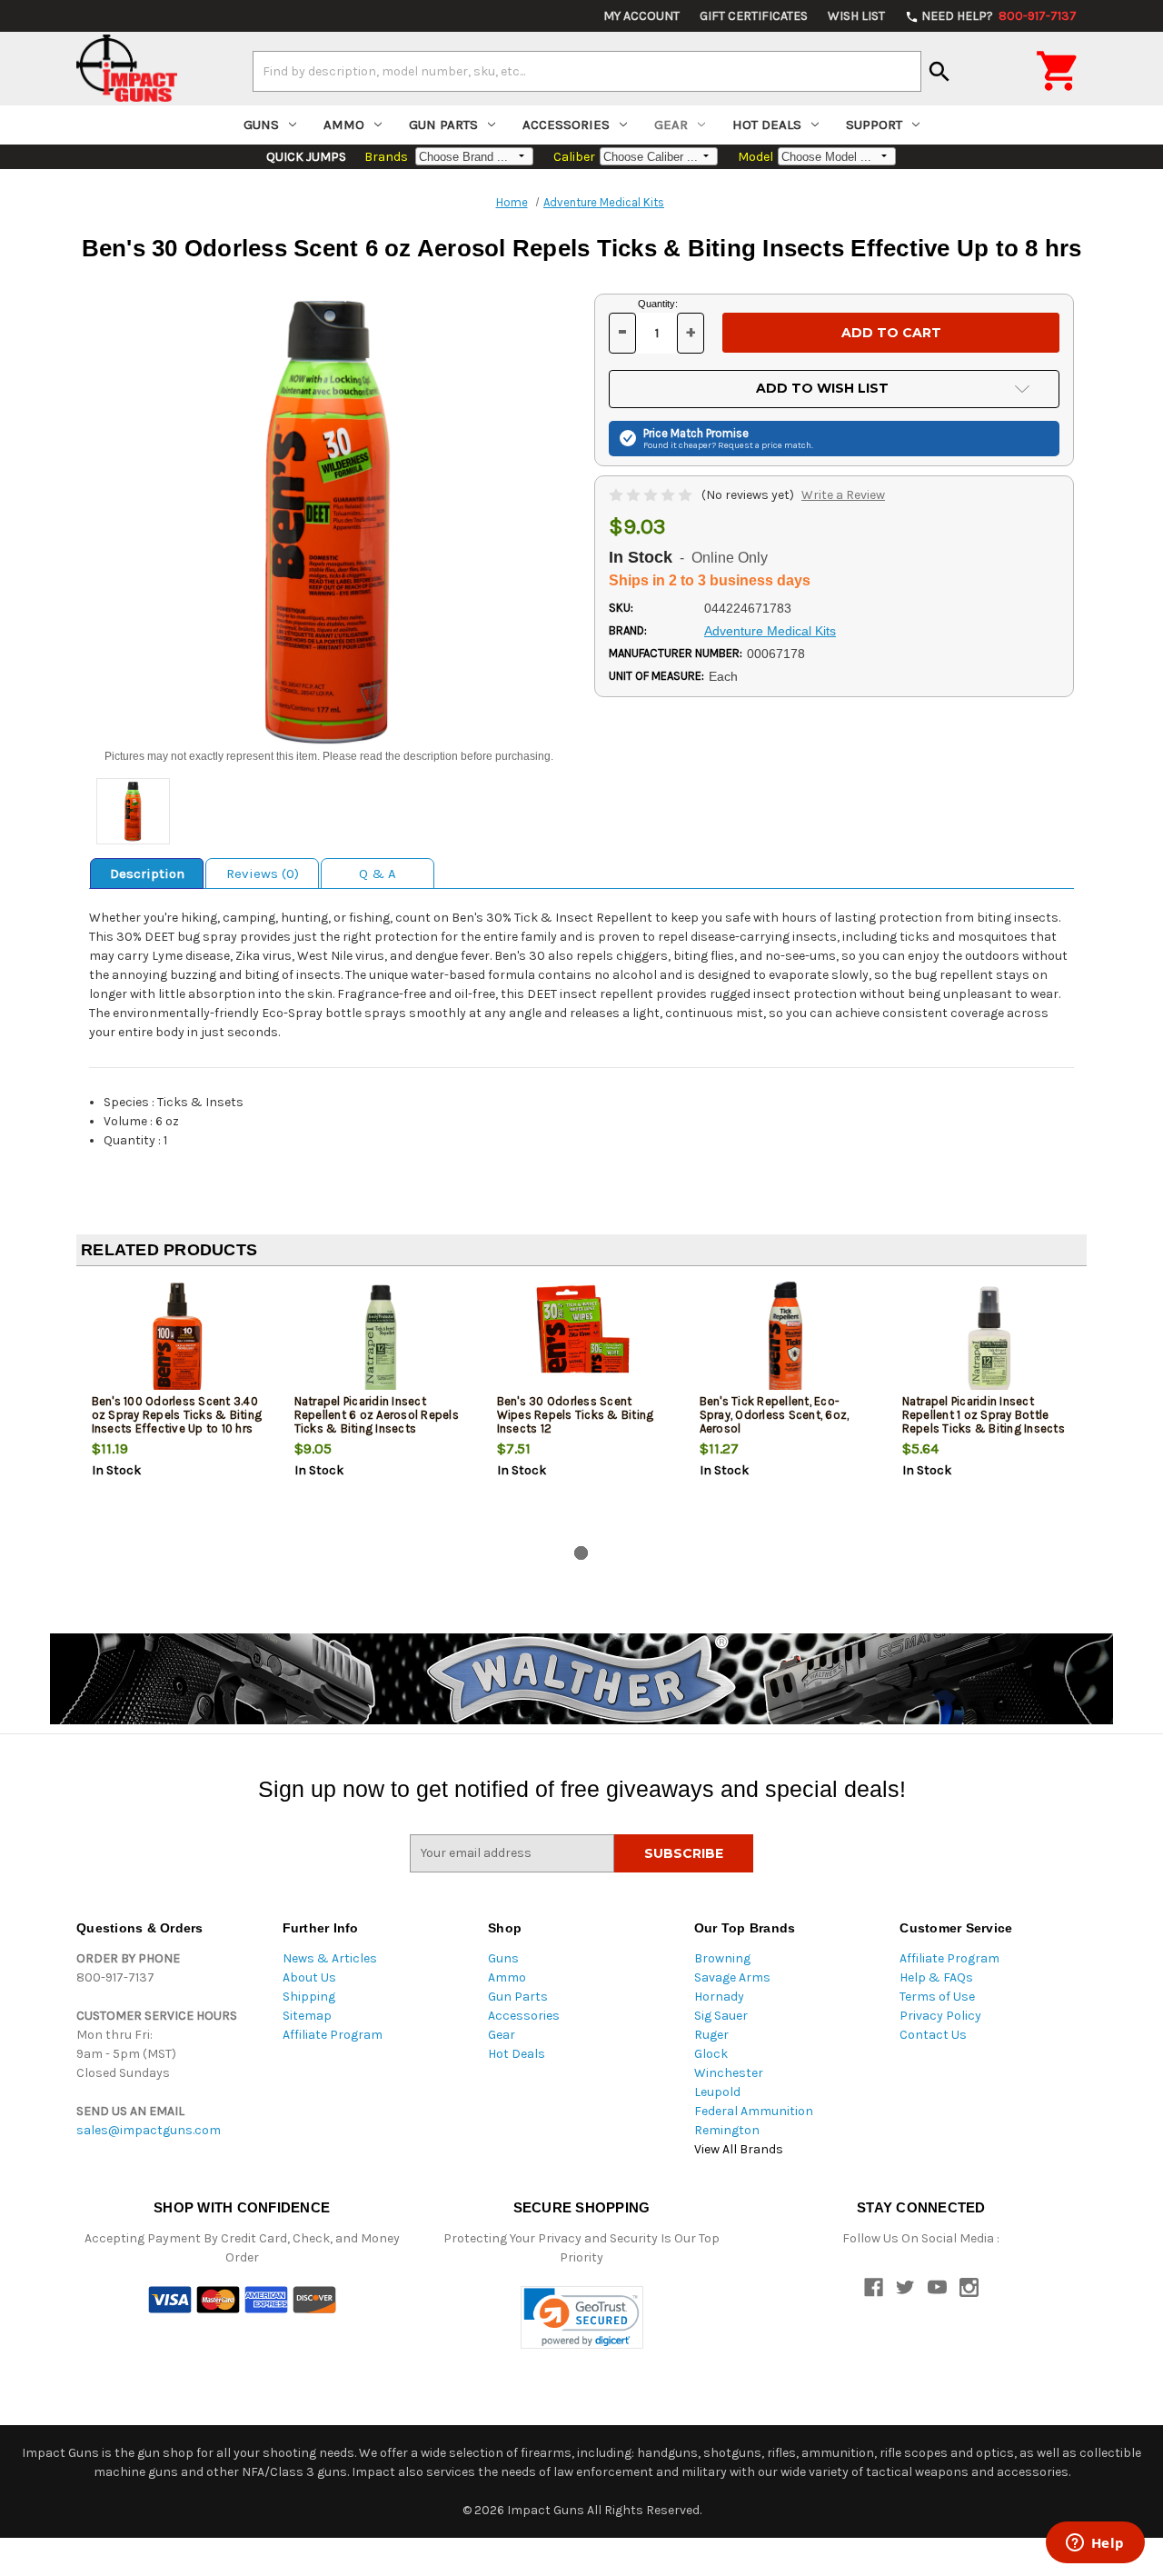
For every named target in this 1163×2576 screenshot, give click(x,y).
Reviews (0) (263, 874)
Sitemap (307, 2016)
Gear (671, 125)
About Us (309, 1977)
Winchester (729, 2073)
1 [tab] (581, 1553)
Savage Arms (732, 1977)
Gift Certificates (754, 16)
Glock (711, 2054)
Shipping (309, 1997)
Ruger (711, 2035)
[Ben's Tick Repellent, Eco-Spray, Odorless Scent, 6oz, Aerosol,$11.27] (786, 1340)
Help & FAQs (936, 1977)
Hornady (719, 1997)
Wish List (856, 16)
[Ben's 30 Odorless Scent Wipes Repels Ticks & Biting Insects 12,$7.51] (583, 1340)
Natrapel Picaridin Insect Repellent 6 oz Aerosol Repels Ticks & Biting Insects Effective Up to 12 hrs (377, 1422)
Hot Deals (767, 125)
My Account (641, 16)
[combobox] (587, 71)
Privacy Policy (940, 2016)
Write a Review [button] (843, 495)
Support (874, 125)
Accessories (566, 125)
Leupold (717, 2092)
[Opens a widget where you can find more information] (1095, 2544)
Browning (722, 1958)
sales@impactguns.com (149, 2130)
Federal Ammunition (754, 2111)
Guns (261, 125)
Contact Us (933, 2035)
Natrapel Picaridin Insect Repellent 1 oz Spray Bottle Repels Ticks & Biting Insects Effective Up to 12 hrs (984, 1422)
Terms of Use (937, 1997)
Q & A (378, 874)
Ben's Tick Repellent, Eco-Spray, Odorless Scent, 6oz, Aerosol (775, 1415)
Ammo (344, 125)
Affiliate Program (333, 2035)
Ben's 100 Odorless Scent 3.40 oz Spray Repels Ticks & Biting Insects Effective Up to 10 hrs (177, 1415)
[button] (582, 2317)
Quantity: (658, 304)
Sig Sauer (721, 2016)
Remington (727, 2130)
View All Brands (739, 2149)
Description (147, 874)
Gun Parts (443, 125)
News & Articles (330, 1958)
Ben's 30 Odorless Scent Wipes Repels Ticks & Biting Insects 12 (576, 1415)
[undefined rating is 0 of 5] (652, 495)
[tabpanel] (178, 1410)
